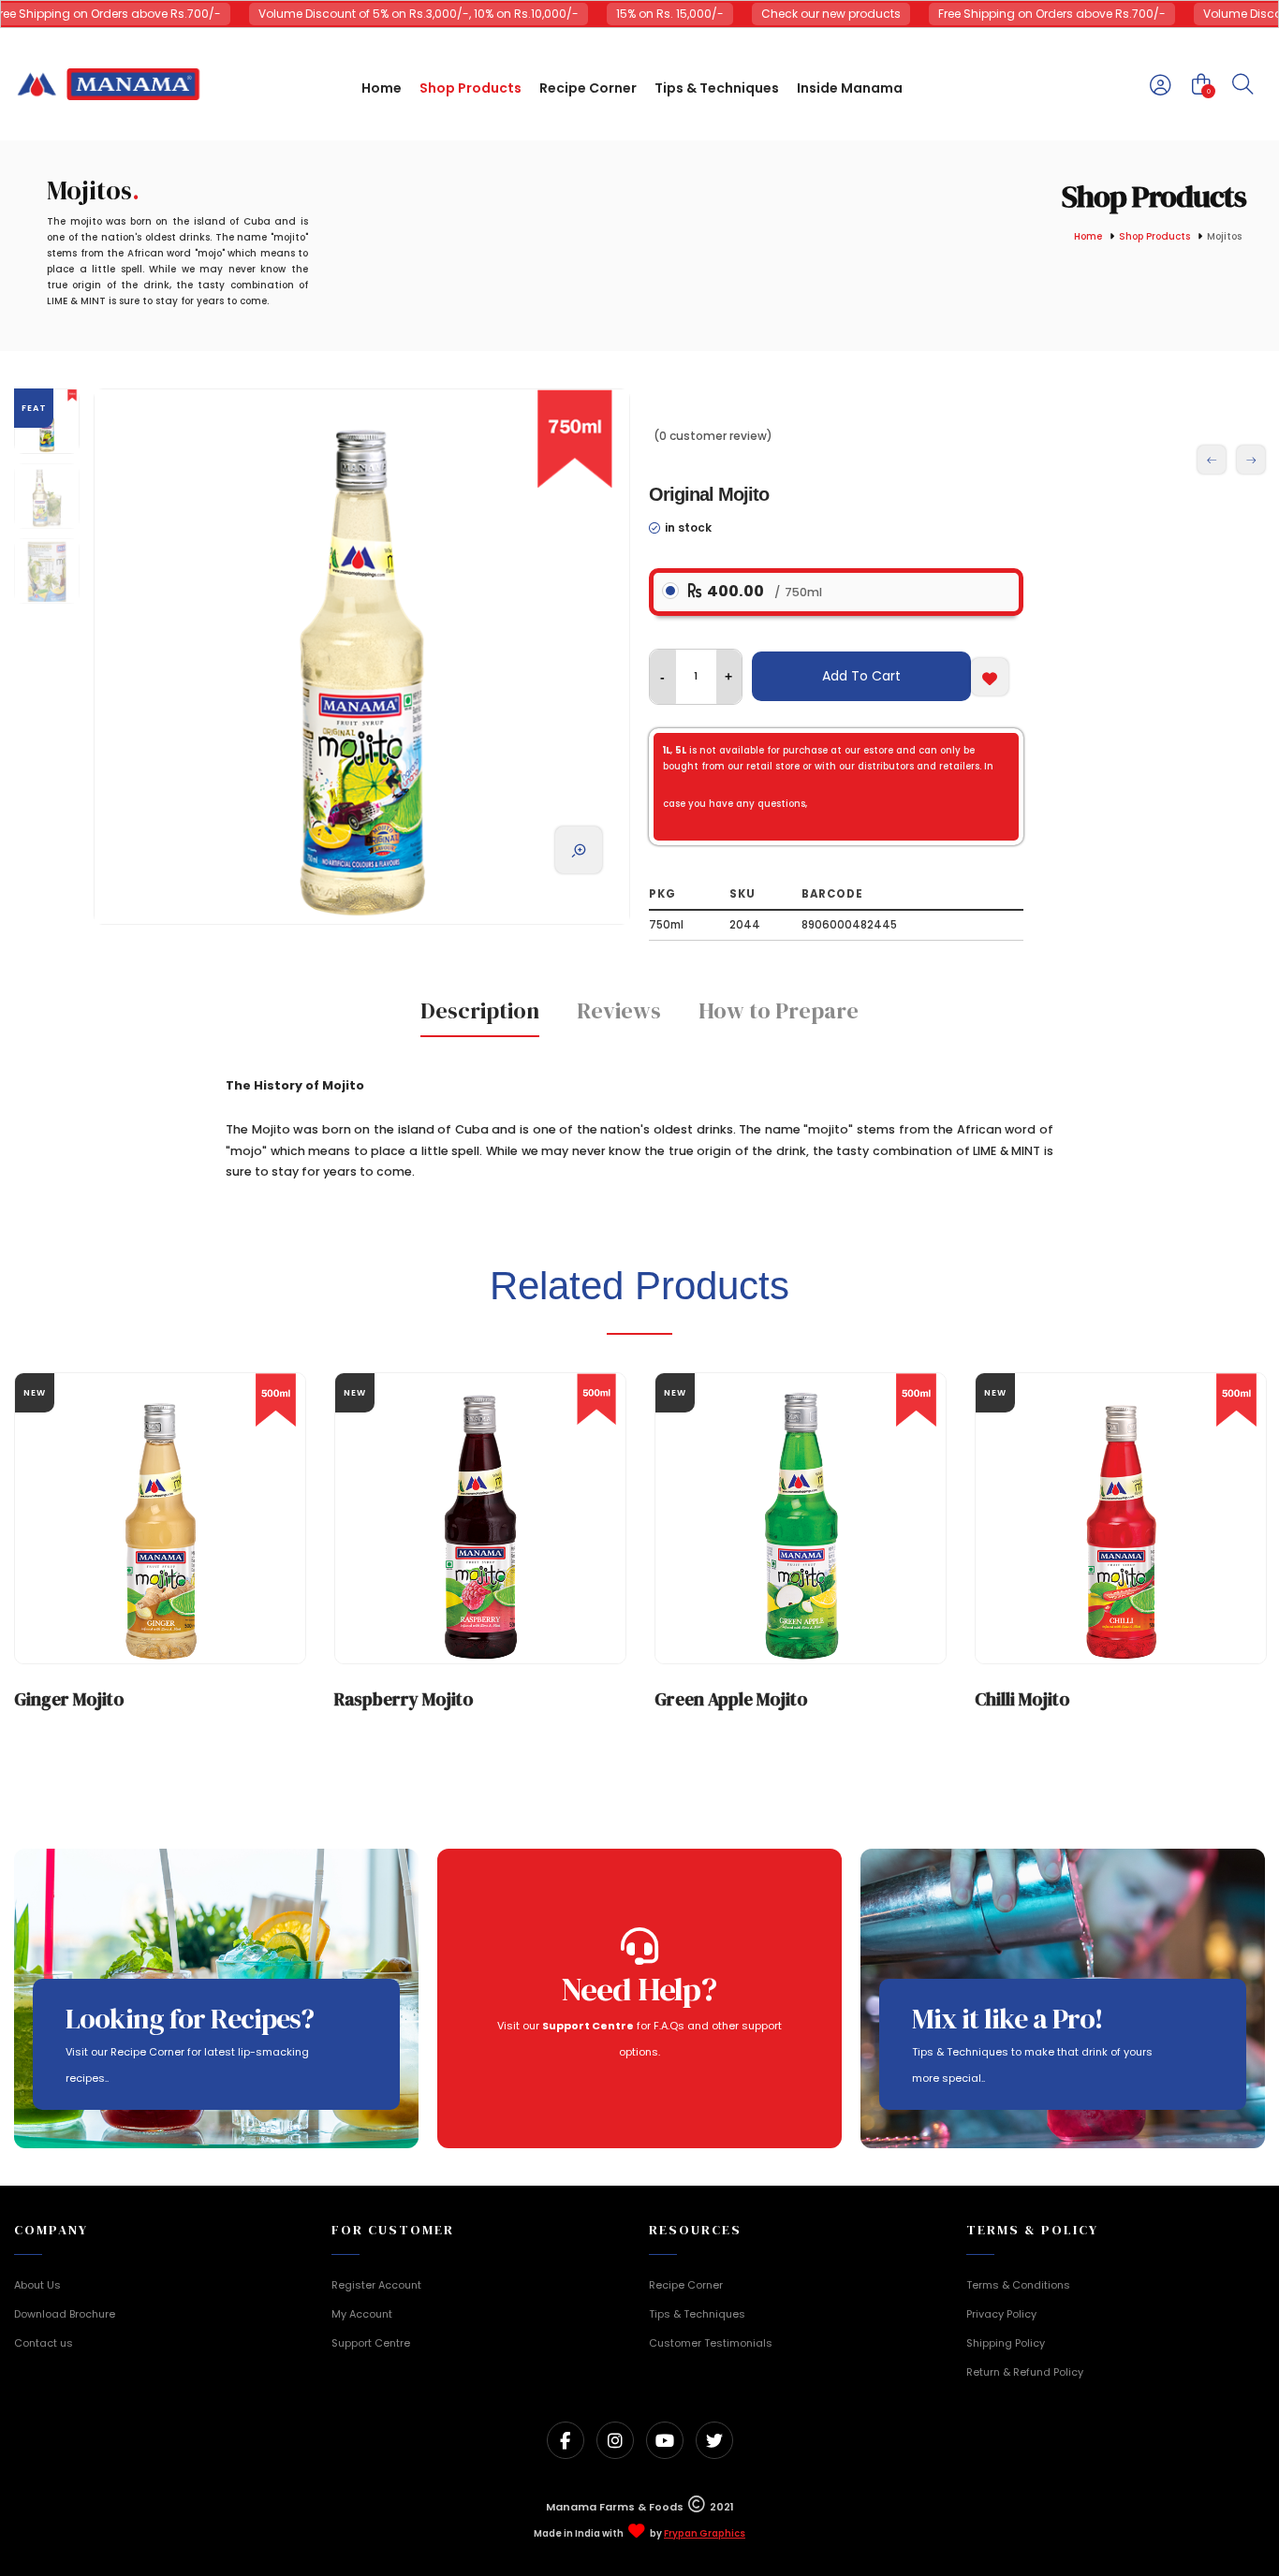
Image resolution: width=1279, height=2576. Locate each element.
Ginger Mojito (69, 1699)
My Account (362, 2314)
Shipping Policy (1006, 2343)
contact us (838, 850)
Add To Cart (861, 676)
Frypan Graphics (705, 2534)
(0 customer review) (713, 436)
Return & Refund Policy (1025, 2372)
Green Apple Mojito (731, 1699)
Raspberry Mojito (404, 1699)
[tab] (480, 1017)
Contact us (44, 2343)
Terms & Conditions (1018, 2285)
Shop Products (1154, 237)
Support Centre (371, 2343)
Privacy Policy (1001, 2314)
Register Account (376, 2285)
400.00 (763, 591)
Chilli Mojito (1022, 1699)
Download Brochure (65, 2314)
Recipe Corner (686, 2285)
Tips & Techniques (697, 2314)
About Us (37, 2285)
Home (1088, 237)
